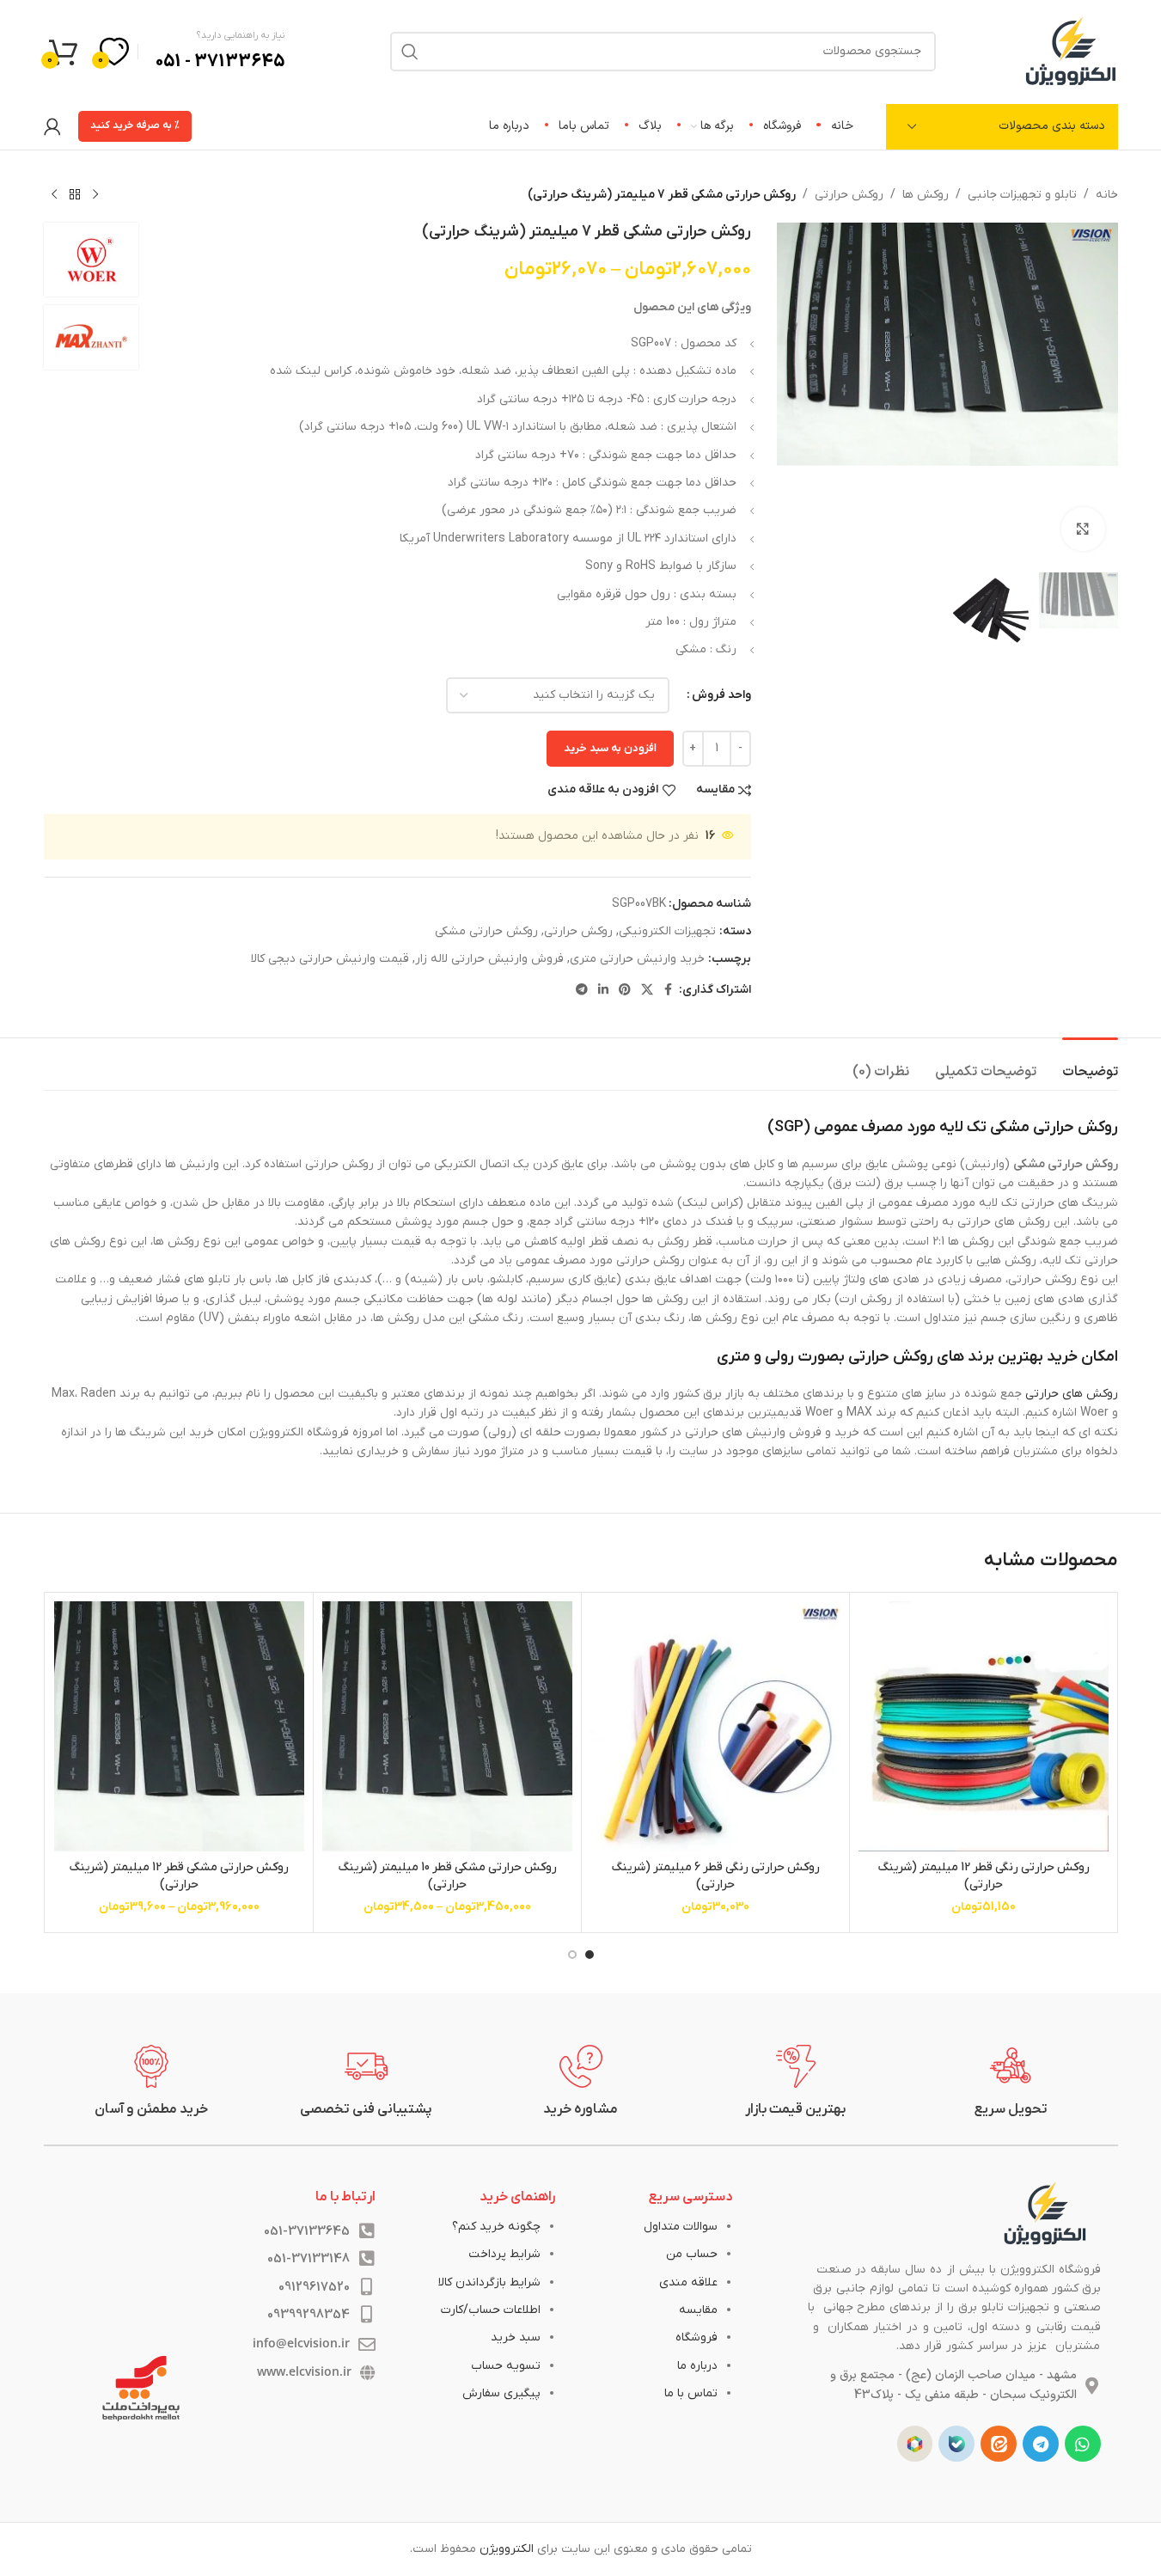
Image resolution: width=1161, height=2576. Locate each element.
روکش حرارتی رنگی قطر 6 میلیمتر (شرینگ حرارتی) (715, 1876)
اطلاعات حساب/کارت (491, 2310)
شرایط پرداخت (504, 2254)
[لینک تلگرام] (582, 991)
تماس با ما (691, 2393)
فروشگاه (697, 2337)
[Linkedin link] (603, 991)
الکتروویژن (507, 2549)
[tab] (1090, 1064)
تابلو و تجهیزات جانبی (1022, 195)
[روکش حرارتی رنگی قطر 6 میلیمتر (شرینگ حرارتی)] (715, 1726)
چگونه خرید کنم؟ (496, 2227)
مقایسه (698, 2310)
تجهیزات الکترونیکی (667, 931)
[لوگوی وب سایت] (1071, 50)
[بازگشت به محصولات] (75, 195)
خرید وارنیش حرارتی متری (637, 959)
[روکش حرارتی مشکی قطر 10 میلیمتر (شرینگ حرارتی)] (447, 1726)
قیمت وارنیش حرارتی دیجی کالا (330, 959)
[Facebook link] (669, 991)
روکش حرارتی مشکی (486, 931)
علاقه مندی (688, 2282)
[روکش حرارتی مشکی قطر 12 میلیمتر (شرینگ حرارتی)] (179, 1726)
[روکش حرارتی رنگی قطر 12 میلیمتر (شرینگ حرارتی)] (984, 1726)
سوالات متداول (681, 2227)
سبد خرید (516, 2337)
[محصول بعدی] (54, 195)
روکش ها (926, 195)
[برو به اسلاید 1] (590, 1955)
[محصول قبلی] (95, 195)
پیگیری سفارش (501, 2393)
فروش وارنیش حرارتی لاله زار (489, 959)
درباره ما (697, 2366)
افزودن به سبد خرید (610, 748)
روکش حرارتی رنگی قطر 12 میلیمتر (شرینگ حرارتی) (984, 1876)
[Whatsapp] (1083, 2444)
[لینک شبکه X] (647, 991)
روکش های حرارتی (1072, 1394)
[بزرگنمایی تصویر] (1083, 529)
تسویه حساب (506, 2366)
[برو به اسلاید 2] (572, 1955)
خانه (1107, 195)
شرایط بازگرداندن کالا (489, 2282)
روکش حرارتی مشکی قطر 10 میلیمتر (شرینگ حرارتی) (447, 1876)
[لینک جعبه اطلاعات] (1011, 2082)
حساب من (692, 2254)
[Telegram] (1041, 2444)
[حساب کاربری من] (52, 126)
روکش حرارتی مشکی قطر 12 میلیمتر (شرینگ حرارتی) (179, 1876)
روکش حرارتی (849, 195)
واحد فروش (721, 695)
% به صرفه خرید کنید (135, 125)
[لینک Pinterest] (625, 991)
